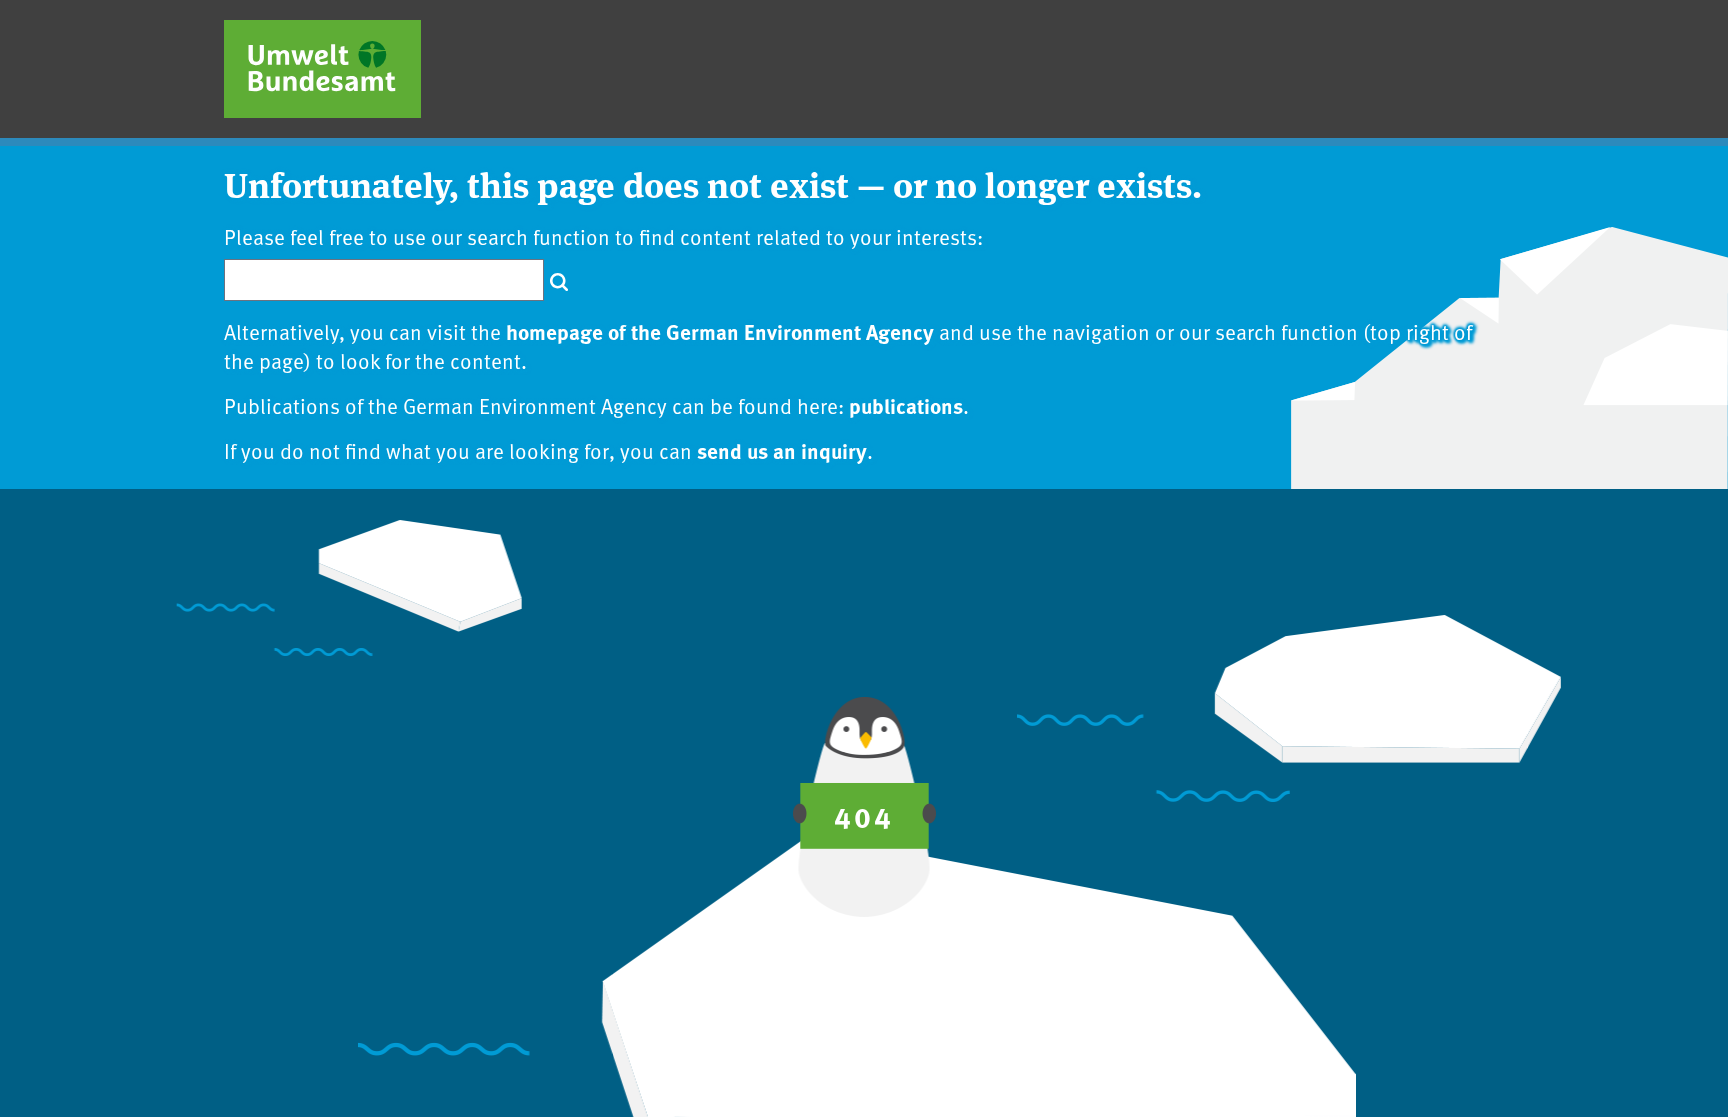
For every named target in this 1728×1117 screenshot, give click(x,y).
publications (906, 405)
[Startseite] (322, 69)
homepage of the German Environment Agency (720, 331)
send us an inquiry (782, 450)
